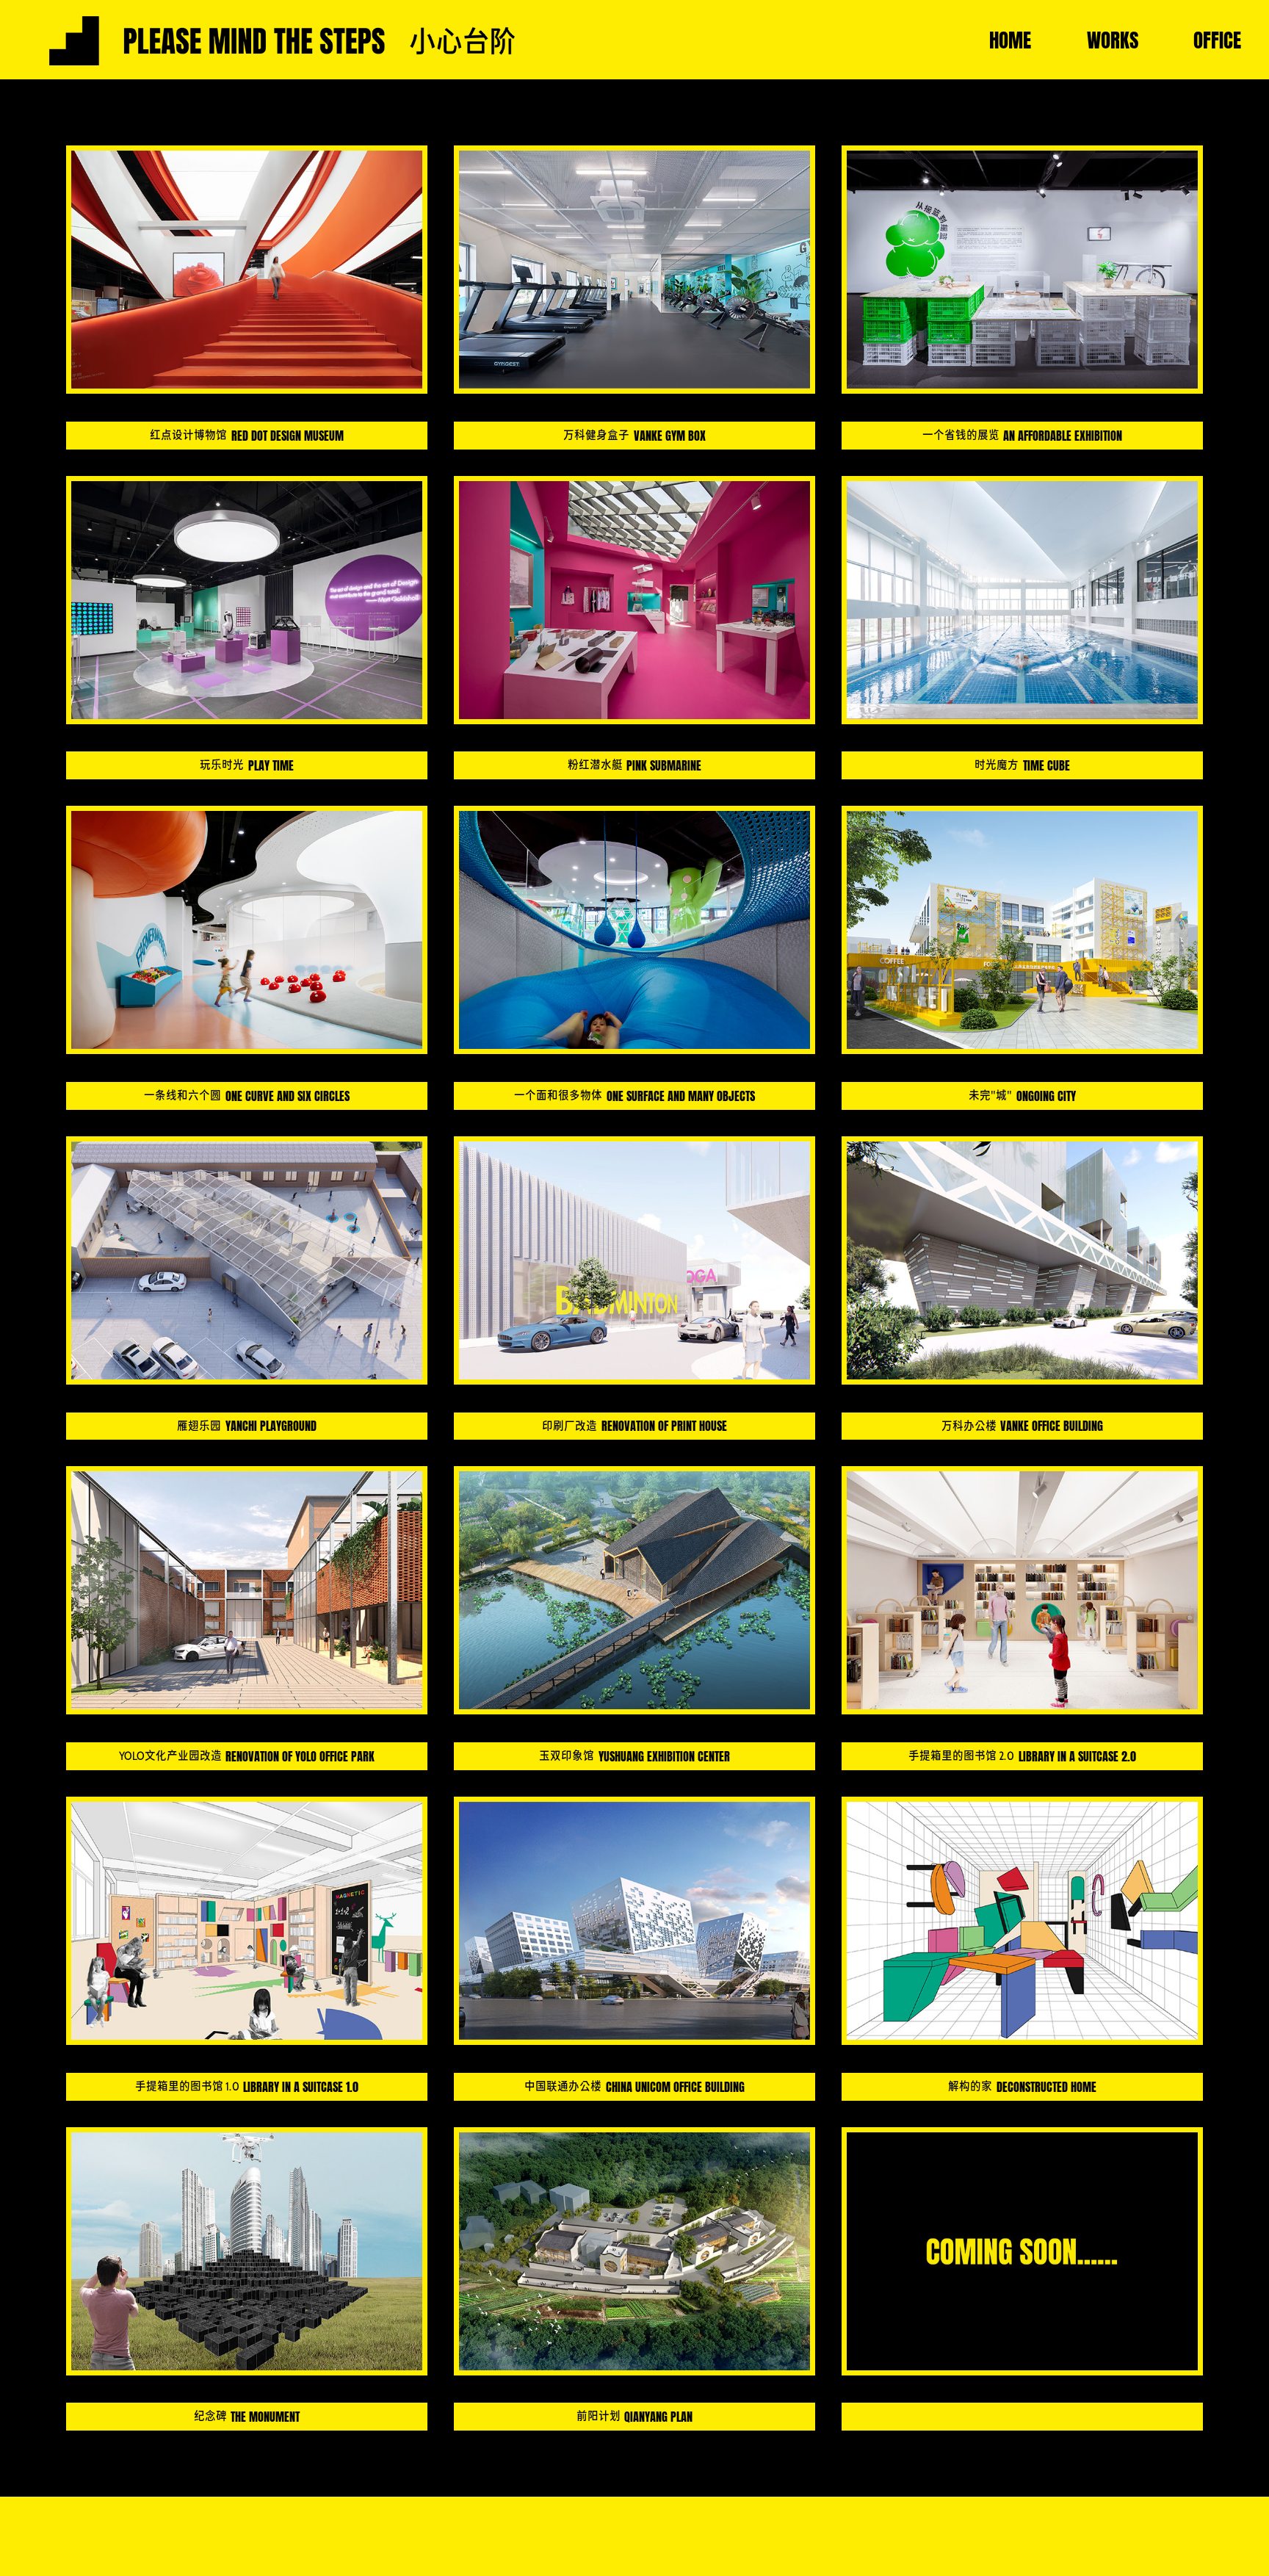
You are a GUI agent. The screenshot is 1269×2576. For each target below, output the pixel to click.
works (1113, 40)
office (1217, 40)
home (1010, 40)
